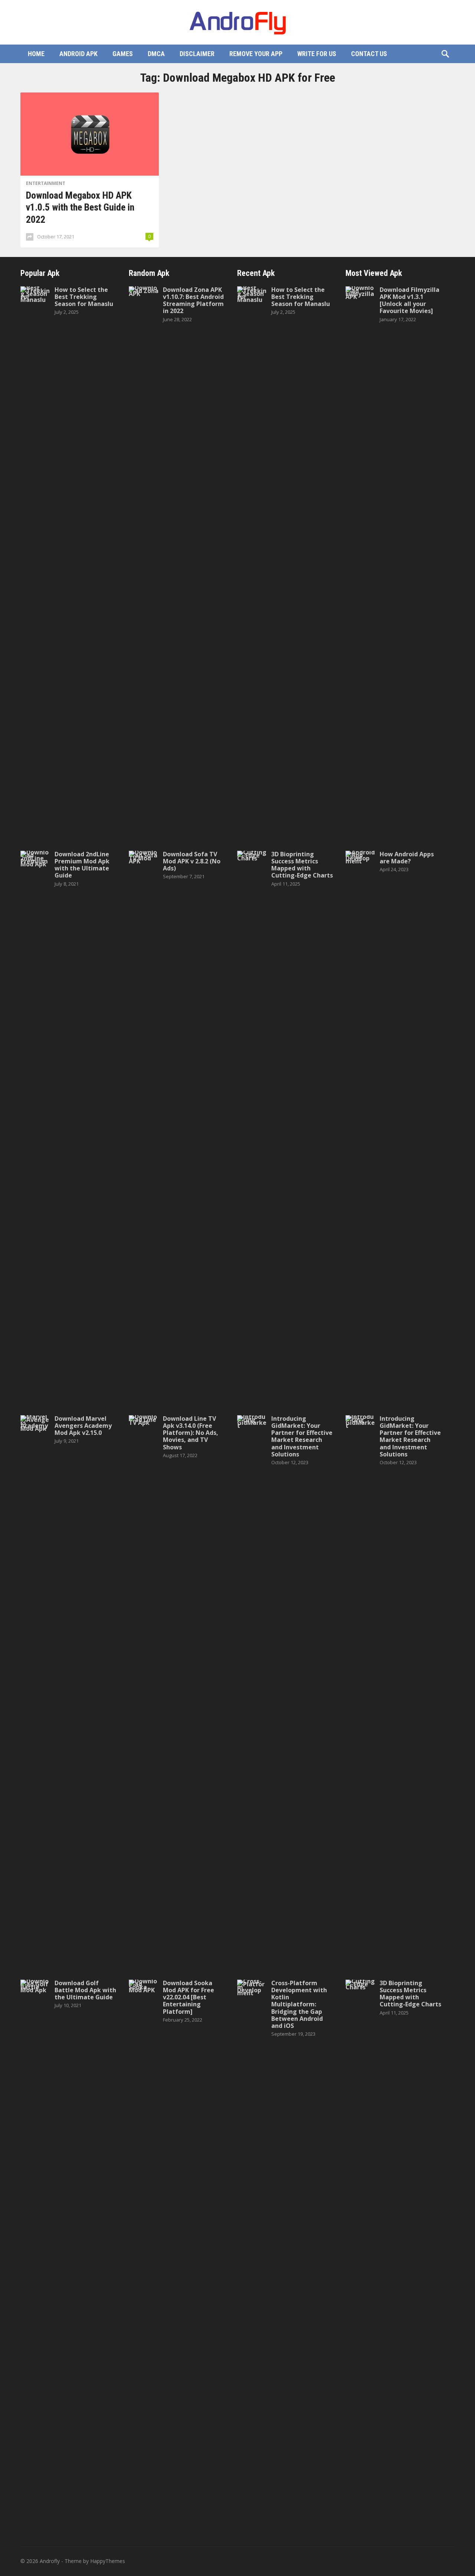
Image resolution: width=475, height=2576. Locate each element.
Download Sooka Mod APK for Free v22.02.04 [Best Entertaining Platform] (189, 1997)
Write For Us (317, 54)
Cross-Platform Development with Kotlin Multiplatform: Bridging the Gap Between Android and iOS (299, 2004)
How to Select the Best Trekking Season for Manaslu (84, 297)
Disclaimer (197, 54)
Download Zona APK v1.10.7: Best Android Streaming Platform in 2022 (193, 300)
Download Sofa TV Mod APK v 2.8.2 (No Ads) (192, 861)
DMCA (156, 54)
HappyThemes (108, 2561)
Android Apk (78, 54)
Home (36, 54)
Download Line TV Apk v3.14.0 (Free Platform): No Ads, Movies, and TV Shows (191, 1433)
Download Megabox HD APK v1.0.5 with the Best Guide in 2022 (80, 207)
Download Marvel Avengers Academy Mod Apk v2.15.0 (83, 1426)
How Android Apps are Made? (407, 858)
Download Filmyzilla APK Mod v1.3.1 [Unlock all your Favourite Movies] (410, 300)
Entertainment (46, 183)
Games (123, 54)
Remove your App (256, 54)
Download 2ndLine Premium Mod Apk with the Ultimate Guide (82, 865)
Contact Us (369, 54)
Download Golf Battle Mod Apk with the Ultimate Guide (85, 1990)
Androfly (50, 2561)
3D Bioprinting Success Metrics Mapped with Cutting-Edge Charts (302, 865)
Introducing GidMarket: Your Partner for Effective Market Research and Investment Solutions (302, 1436)
